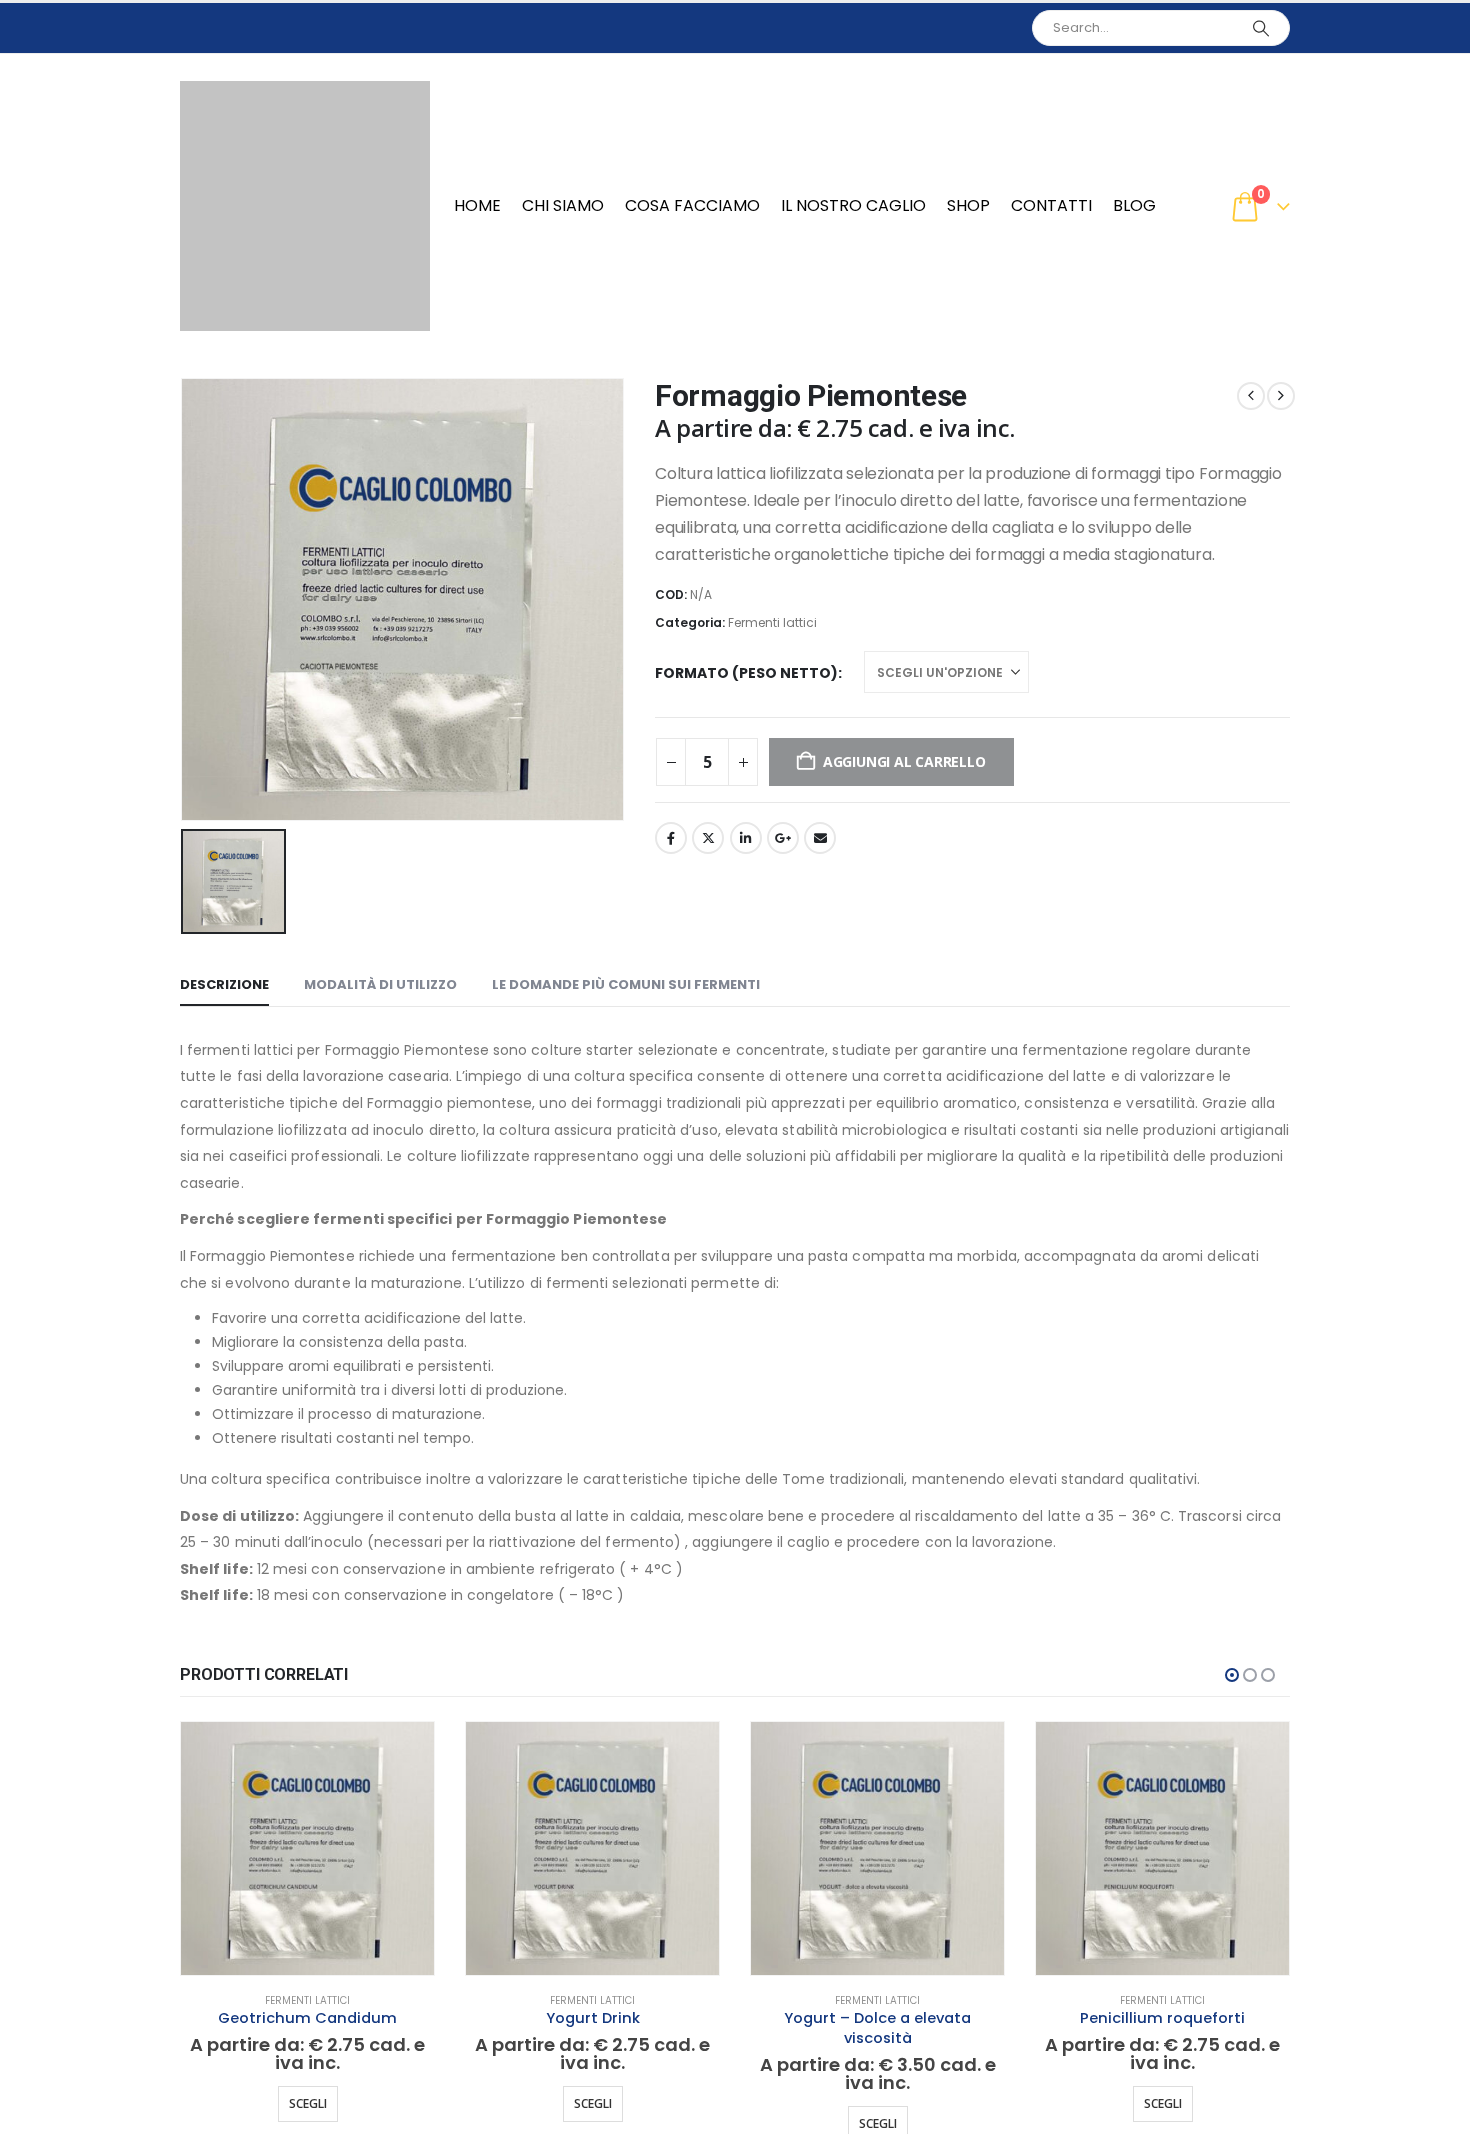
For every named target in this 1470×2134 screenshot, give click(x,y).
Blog (1134, 205)
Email (820, 838)
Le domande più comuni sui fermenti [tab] (626, 984)
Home (477, 205)
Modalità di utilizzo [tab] (380, 984)
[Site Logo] (305, 206)
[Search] (1261, 28)
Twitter (708, 838)
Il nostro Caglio (853, 205)
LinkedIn (746, 838)
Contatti (1051, 205)
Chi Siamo (563, 205)
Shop (968, 205)
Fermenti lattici (772, 622)
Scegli (308, 2103)
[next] (1281, 396)
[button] (1232, 1675)
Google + (783, 838)
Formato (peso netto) (746, 673)
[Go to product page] (307, 1848)
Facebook (671, 838)
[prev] (1251, 396)
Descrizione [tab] (224, 984)
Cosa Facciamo (692, 205)
